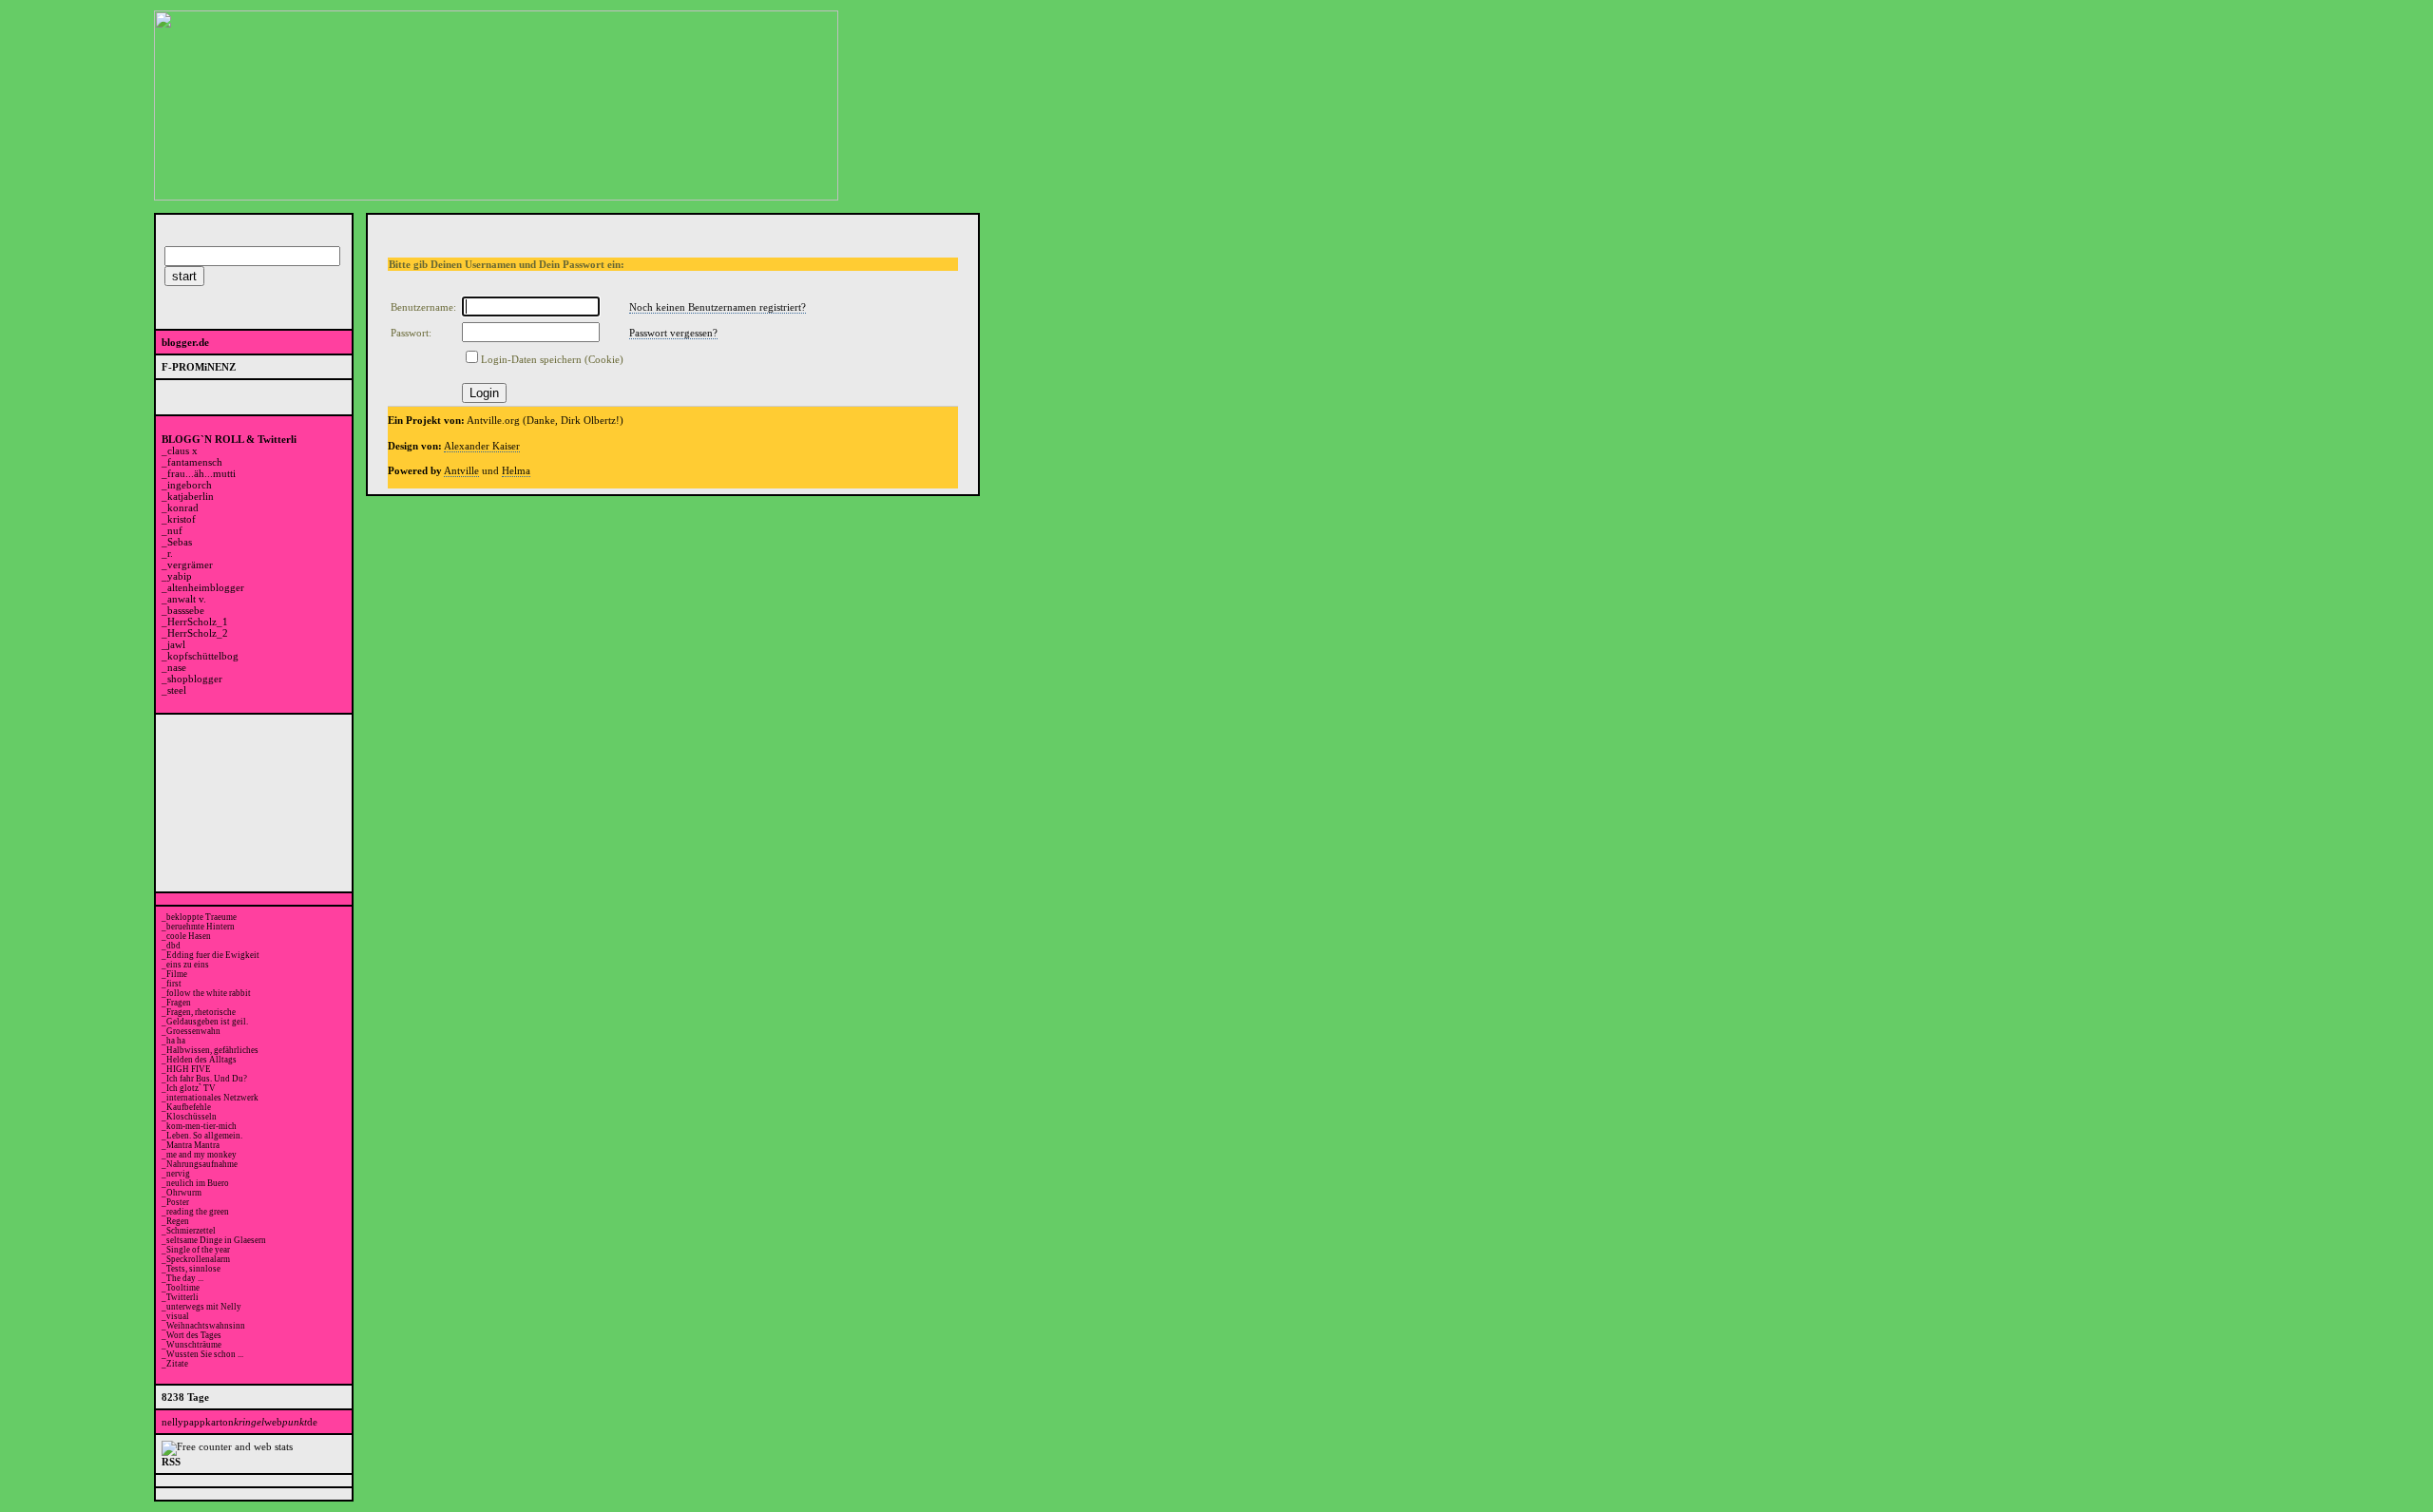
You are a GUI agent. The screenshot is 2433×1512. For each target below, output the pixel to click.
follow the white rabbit (209, 993)
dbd (173, 946)
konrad (183, 507)
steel (177, 690)
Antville (461, 470)
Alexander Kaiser (482, 446)
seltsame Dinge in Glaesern (216, 1240)
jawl (176, 644)
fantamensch (195, 462)
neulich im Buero (198, 1183)
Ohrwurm (184, 1193)
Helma (516, 470)
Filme (177, 974)
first (174, 984)
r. (170, 553)
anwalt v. (187, 599)
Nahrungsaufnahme (202, 1164)
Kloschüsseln (192, 1117)
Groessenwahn (193, 1031)
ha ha (176, 1041)
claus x (182, 450)
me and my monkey (201, 1155)
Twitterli (182, 1297)
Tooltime (183, 1288)
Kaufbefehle (189, 1107)
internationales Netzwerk (212, 1098)
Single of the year (198, 1250)
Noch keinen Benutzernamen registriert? (718, 307)
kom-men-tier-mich (201, 1126)
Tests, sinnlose (193, 1269)
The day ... (185, 1278)
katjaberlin (191, 496)
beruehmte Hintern (201, 927)
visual (178, 1316)
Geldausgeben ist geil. (207, 1022)
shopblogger (195, 679)
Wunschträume (194, 1345)
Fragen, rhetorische (201, 1012)
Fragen (179, 1003)
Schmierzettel (191, 1231)
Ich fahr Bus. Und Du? (207, 1079)
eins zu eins (188, 965)
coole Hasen (189, 936)
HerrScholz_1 (198, 622)
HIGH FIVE (189, 1069)
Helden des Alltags (201, 1060)
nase (177, 667)
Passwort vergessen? (673, 333)
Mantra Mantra (193, 1145)
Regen (178, 1221)
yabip (180, 576)
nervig (178, 1174)
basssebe (186, 610)
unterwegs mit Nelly (204, 1307)
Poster (178, 1202)
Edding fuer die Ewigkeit (213, 955)
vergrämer (190, 565)
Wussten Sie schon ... (205, 1354)
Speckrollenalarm (198, 1259)
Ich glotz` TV (191, 1088)
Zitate (177, 1364)
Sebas (180, 542)
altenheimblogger (206, 587)
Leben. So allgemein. (204, 1136)
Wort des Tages (194, 1335)
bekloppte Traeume (201, 917)
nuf (175, 530)
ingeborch (190, 485)
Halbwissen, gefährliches (212, 1050)
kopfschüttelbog (203, 656)
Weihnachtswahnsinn (206, 1326)
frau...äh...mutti (201, 473)
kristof (182, 519)
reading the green (198, 1212)
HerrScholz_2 (198, 633)
